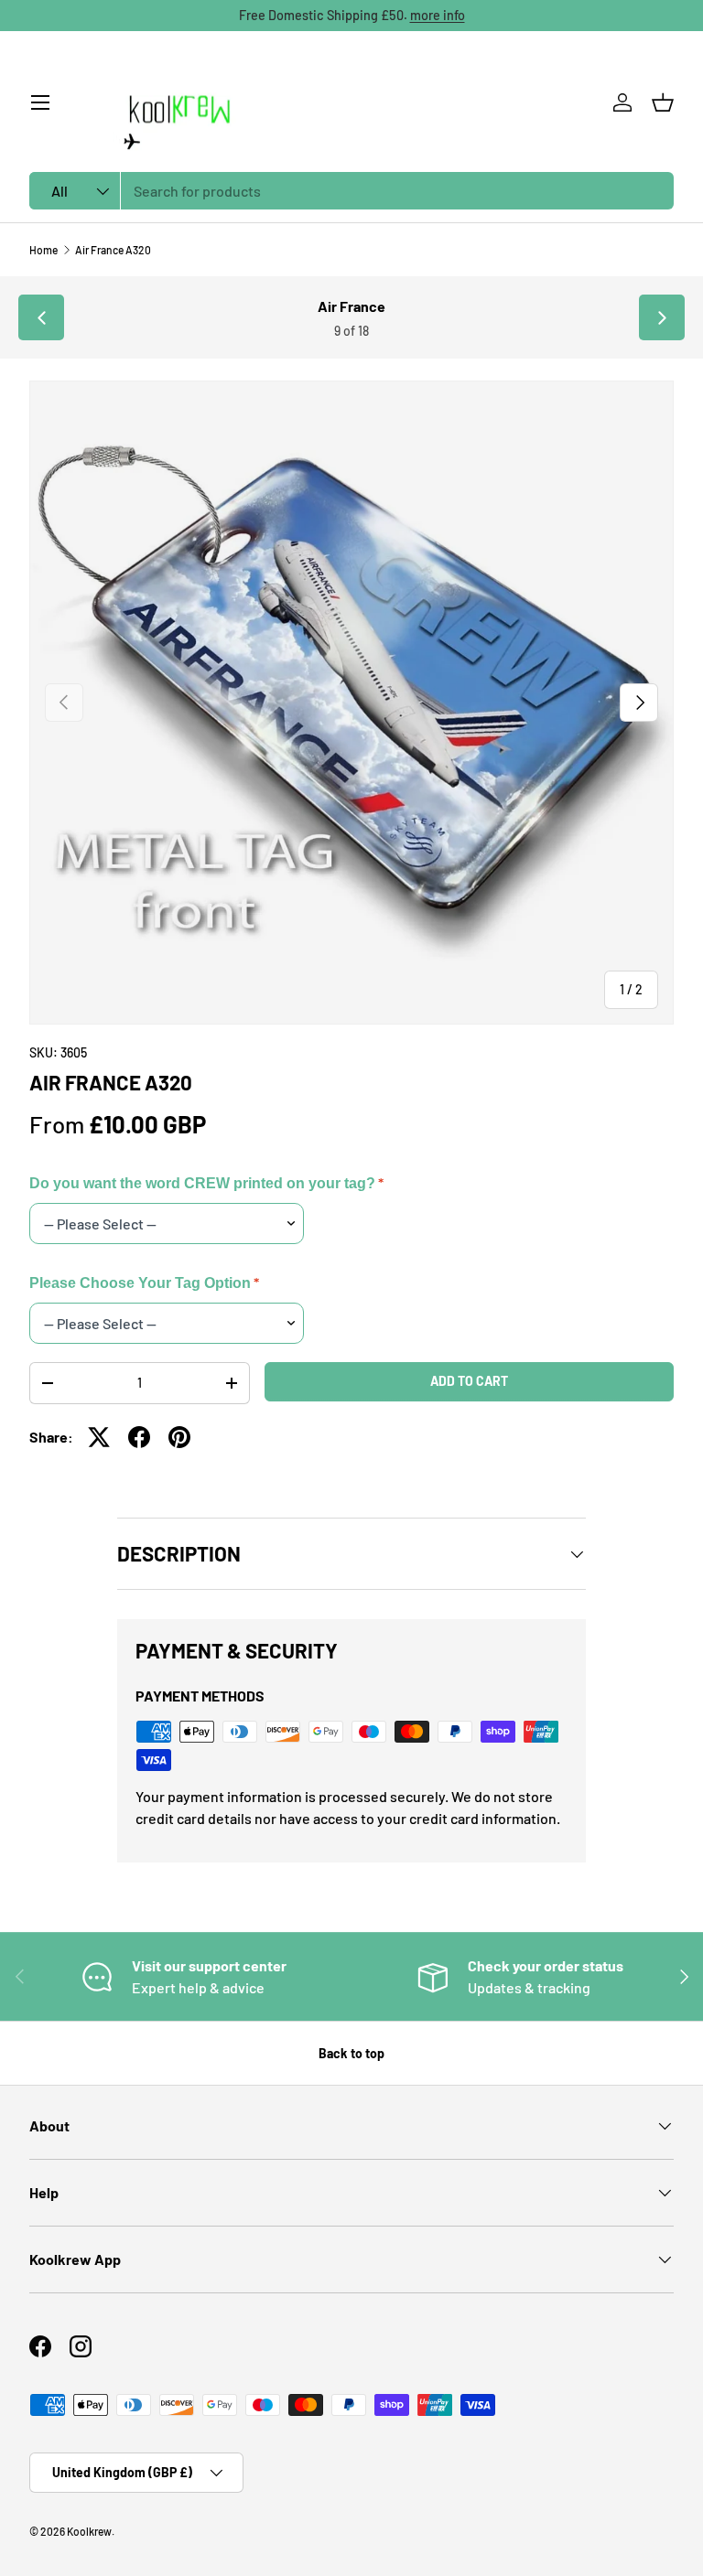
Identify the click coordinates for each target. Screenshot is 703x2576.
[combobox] (351, 191)
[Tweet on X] (99, 1437)
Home (43, 250)
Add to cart (469, 1381)
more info (438, 15)
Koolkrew (89, 2531)
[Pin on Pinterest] (179, 1437)
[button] (663, 102)
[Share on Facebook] (139, 1437)
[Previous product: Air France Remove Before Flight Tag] (41, 317)
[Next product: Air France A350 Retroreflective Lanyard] (662, 317)
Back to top (351, 2053)
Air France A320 (113, 250)
